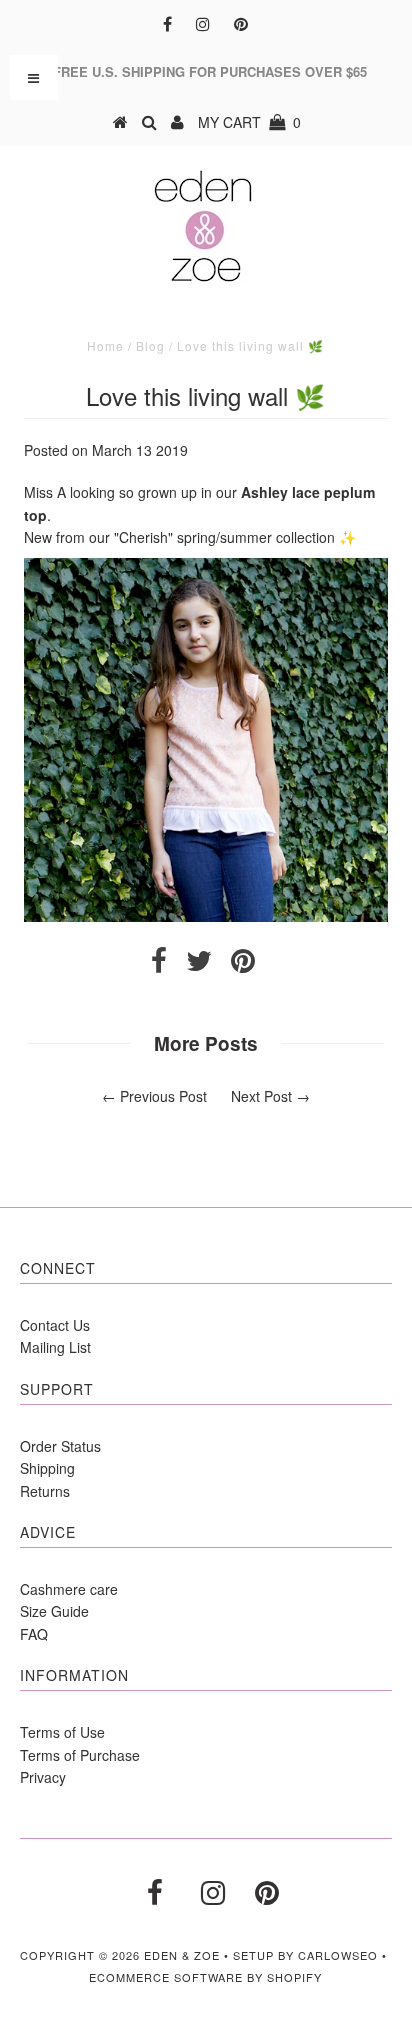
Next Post (261, 1096)
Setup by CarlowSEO (305, 1955)
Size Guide (54, 1611)
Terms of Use (62, 1732)
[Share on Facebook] (159, 965)
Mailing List (55, 1347)
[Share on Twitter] (199, 965)
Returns (45, 1491)
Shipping (47, 1468)
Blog (150, 345)
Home (105, 345)
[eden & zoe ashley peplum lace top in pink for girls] (205, 916)
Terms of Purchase (80, 1755)
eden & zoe (182, 1955)
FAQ (34, 1634)
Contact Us (55, 1325)
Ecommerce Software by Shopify (205, 1977)
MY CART (249, 122)
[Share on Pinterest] (243, 965)
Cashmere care (69, 1589)
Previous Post (163, 1096)
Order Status (60, 1446)
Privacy (43, 1777)
